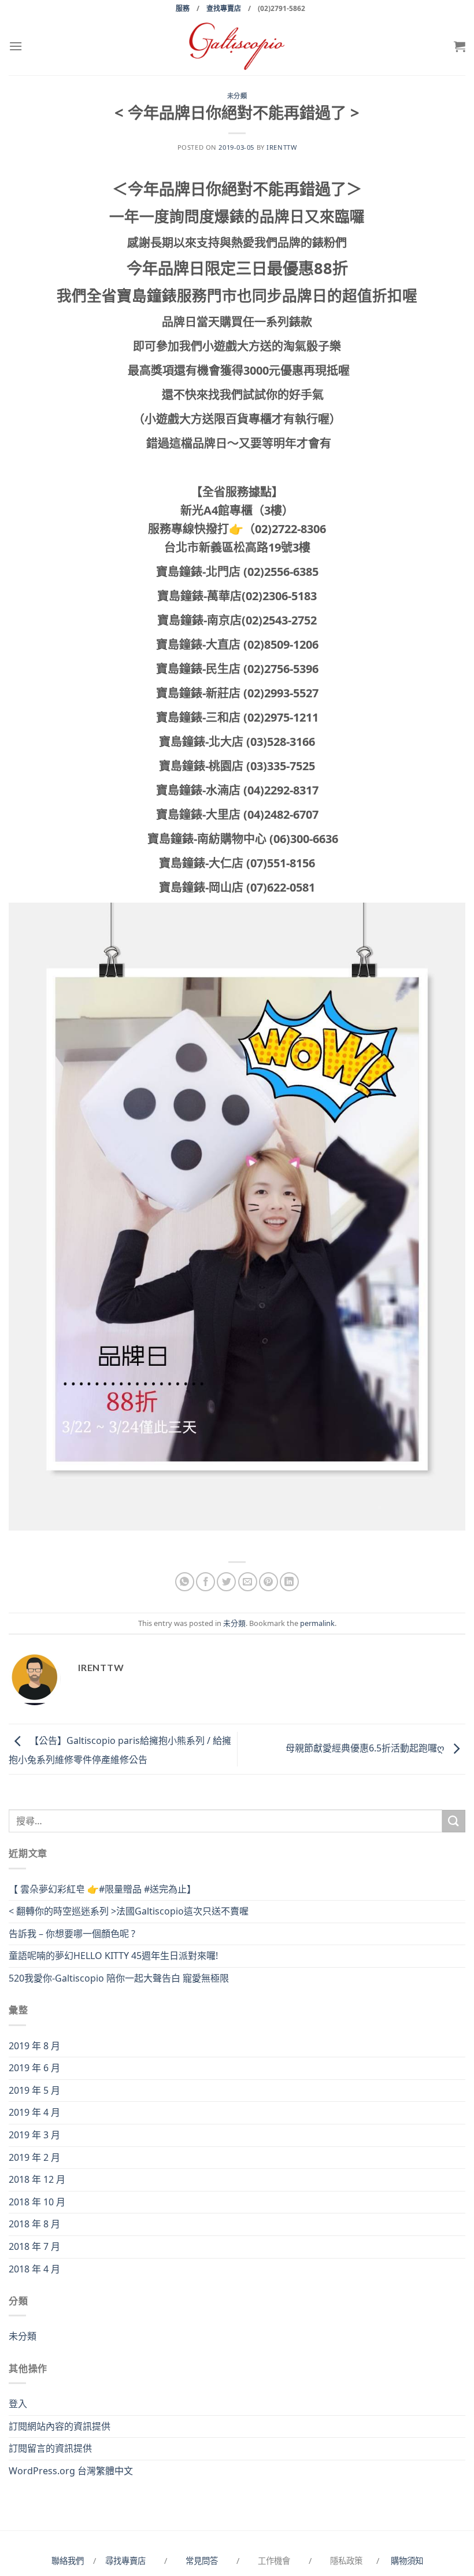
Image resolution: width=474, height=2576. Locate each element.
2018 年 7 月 (34, 2246)
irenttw (282, 147)
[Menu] (16, 46)
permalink (317, 1623)
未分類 (237, 96)
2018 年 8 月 (34, 2224)
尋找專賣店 (125, 2561)
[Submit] (454, 1821)
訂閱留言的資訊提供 (50, 2448)
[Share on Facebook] (205, 1582)
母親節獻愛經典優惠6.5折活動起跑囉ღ (366, 1748)
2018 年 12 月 (37, 2179)
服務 (183, 8)
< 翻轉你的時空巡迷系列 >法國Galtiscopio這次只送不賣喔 (129, 1911)
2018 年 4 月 (34, 2269)
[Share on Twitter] (226, 1582)
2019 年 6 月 (34, 2068)
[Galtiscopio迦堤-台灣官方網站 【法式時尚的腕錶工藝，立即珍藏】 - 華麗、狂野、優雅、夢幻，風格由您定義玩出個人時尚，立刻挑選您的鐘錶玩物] (237, 46)
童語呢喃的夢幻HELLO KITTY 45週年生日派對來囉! (113, 1956)
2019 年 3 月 (34, 2135)
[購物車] (460, 46)
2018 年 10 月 (37, 2202)
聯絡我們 (70, 2561)
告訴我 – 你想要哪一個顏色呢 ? (72, 1934)
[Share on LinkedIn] (289, 1582)
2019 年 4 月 (34, 2112)
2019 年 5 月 (34, 2090)
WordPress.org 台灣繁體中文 (71, 2471)
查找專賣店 (224, 8)
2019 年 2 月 (34, 2157)
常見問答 (203, 2561)
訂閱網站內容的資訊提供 (60, 2426)
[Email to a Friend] (248, 1582)
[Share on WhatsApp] (185, 1582)
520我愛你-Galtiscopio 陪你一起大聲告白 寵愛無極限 (119, 1978)
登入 (18, 2404)
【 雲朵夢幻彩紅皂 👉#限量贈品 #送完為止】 (102, 1889)
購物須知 (407, 2561)
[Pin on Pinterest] (269, 1582)
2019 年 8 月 (34, 2046)
